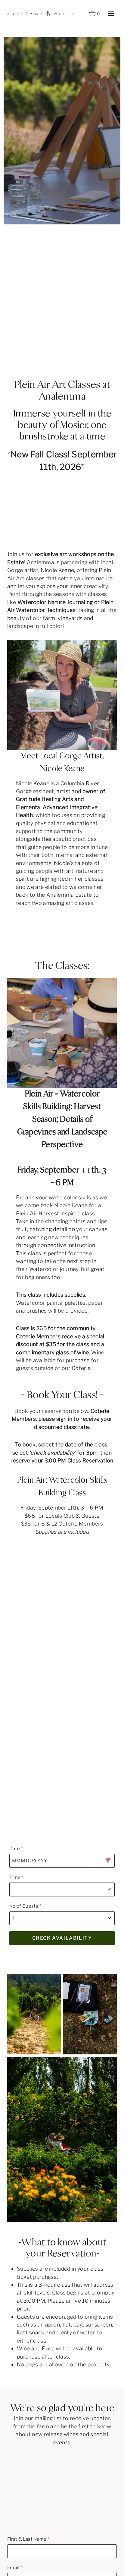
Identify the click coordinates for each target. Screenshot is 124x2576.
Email (13, 2568)
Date (15, 1849)
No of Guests (24, 1906)
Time (15, 1877)
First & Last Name (27, 2539)
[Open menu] (111, 13)
